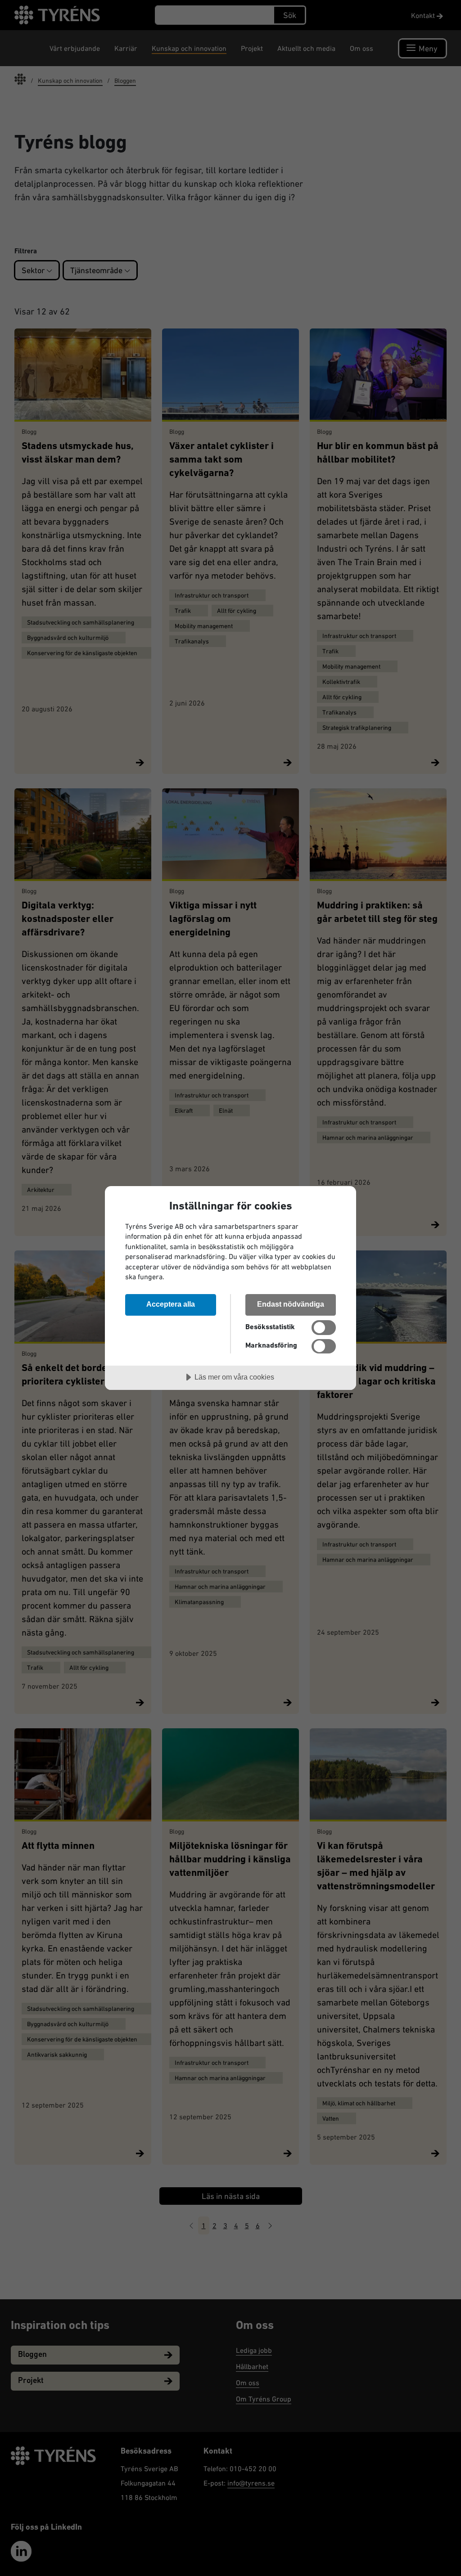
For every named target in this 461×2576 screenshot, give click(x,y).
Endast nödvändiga (291, 1304)
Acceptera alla (171, 1304)
